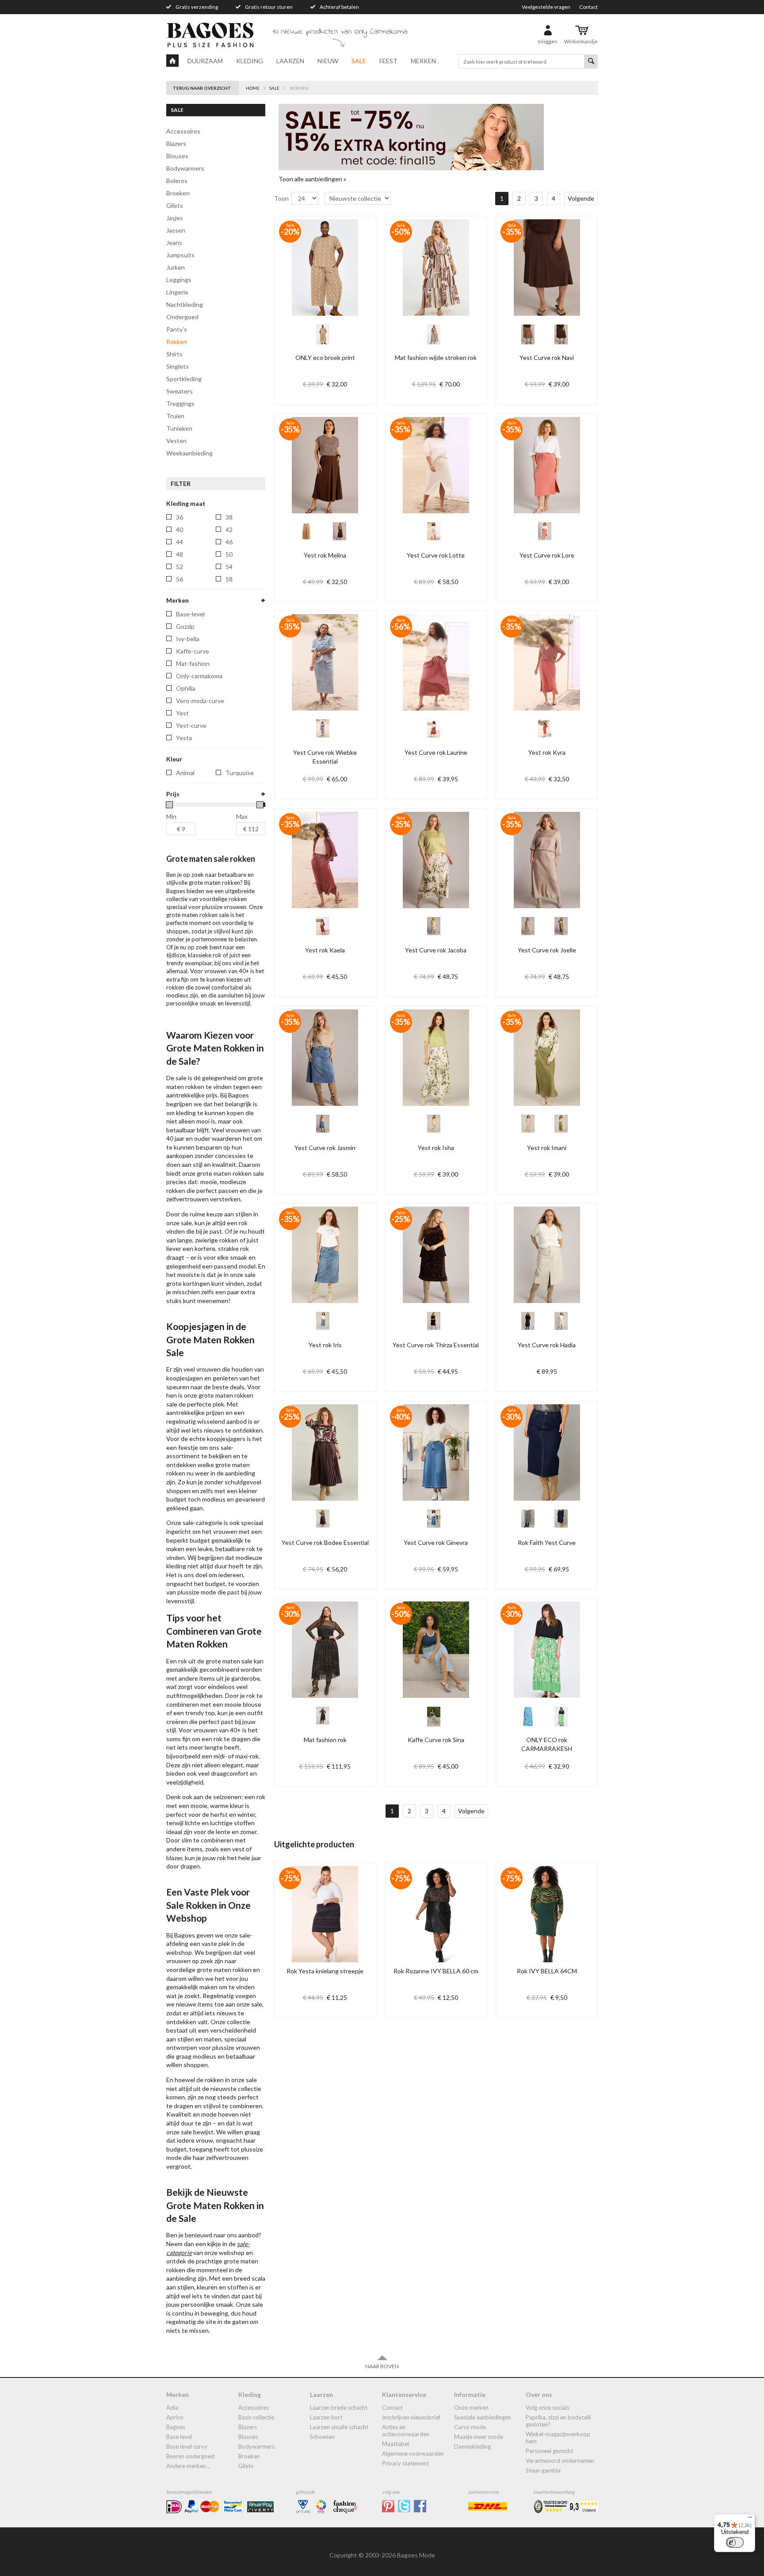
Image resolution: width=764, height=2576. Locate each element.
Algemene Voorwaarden (413, 2454)
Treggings (180, 403)
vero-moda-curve (200, 701)
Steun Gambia (543, 2470)
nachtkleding (185, 304)
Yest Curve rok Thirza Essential (436, 1345)
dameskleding (472, 2446)
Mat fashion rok (325, 1740)
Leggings (179, 280)
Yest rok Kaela (325, 950)
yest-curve (191, 725)
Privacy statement (405, 2463)
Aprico (175, 2417)
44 (180, 542)
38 (229, 517)
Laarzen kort (326, 2417)
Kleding (250, 61)
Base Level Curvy (187, 2446)
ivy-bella (188, 639)
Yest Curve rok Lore (547, 555)
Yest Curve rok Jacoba (436, 950)
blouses (248, 2437)
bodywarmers (185, 168)
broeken (249, 2456)
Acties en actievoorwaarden (406, 2431)
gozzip (185, 626)
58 (229, 579)
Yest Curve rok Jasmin (325, 1148)
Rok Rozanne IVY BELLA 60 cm (436, 1971)
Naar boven (382, 2366)
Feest (388, 61)
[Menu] (750, 2519)
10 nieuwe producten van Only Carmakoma (340, 32)
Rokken (177, 342)
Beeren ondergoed (190, 2456)
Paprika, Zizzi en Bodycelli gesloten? (558, 2421)
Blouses (177, 156)
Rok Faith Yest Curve (547, 1542)
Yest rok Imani (547, 1148)
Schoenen (322, 2437)
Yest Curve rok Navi (547, 357)
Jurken (176, 267)
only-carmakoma (199, 676)
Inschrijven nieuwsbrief (411, 2417)
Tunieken (179, 428)
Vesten (176, 441)
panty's (177, 329)
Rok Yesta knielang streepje (325, 1971)
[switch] (735, 2542)
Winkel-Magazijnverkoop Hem (558, 2438)
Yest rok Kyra (547, 752)
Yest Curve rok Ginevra (436, 1542)
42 (229, 529)
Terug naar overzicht (202, 88)
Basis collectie (256, 2417)
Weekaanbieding (189, 453)
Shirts (174, 354)
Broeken (178, 193)
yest (182, 713)
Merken (423, 61)
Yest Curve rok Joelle (547, 950)
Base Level (179, 2437)
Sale (359, 61)
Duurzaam (205, 61)
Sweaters (180, 391)
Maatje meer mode (479, 2437)
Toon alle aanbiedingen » (312, 179)
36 (180, 517)
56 (180, 579)
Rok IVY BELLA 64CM (547, 1971)
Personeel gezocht (549, 2451)
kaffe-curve (193, 651)
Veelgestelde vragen (546, 7)
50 (229, 554)
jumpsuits (180, 255)
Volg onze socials (548, 2408)
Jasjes (175, 218)
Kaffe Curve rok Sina (436, 1740)
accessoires (183, 131)
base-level (190, 614)
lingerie (177, 292)
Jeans (174, 243)
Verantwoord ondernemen (560, 2461)
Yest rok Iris (325, 1345)
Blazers (176, 143)
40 (180, 529)
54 (229, 567)
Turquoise (240, 773)
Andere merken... (188, 2466)
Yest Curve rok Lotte (436, 555)
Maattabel (395, 2444)
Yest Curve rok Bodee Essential (325, 1542)
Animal (185, 773)
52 (180, 567)
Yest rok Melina (325, 555)
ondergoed (182, 317)
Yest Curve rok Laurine (436, 752)
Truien (175, 416)
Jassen (176, 230)
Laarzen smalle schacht (339, 2427)
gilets (175, 205)
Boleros (177, 181)
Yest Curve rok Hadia (547, 1345)
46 (229, 542)
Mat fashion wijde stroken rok (436, 357)
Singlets (178, 366)
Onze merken (471, 2408)
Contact (588, 7)
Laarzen (290, 61)
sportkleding (184, 379)
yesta (184, 738)
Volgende (581, 198)
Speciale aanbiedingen (483, 2417)
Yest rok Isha (436, 1148)
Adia (172, 2408)
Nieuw (328, 61)
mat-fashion (193, 663)
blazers (248, 2427)
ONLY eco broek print (325, 357)
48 (180, 554)
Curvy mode (470, 2427)
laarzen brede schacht (339, 2408)
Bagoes (176, 2427)
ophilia (186, 688)
